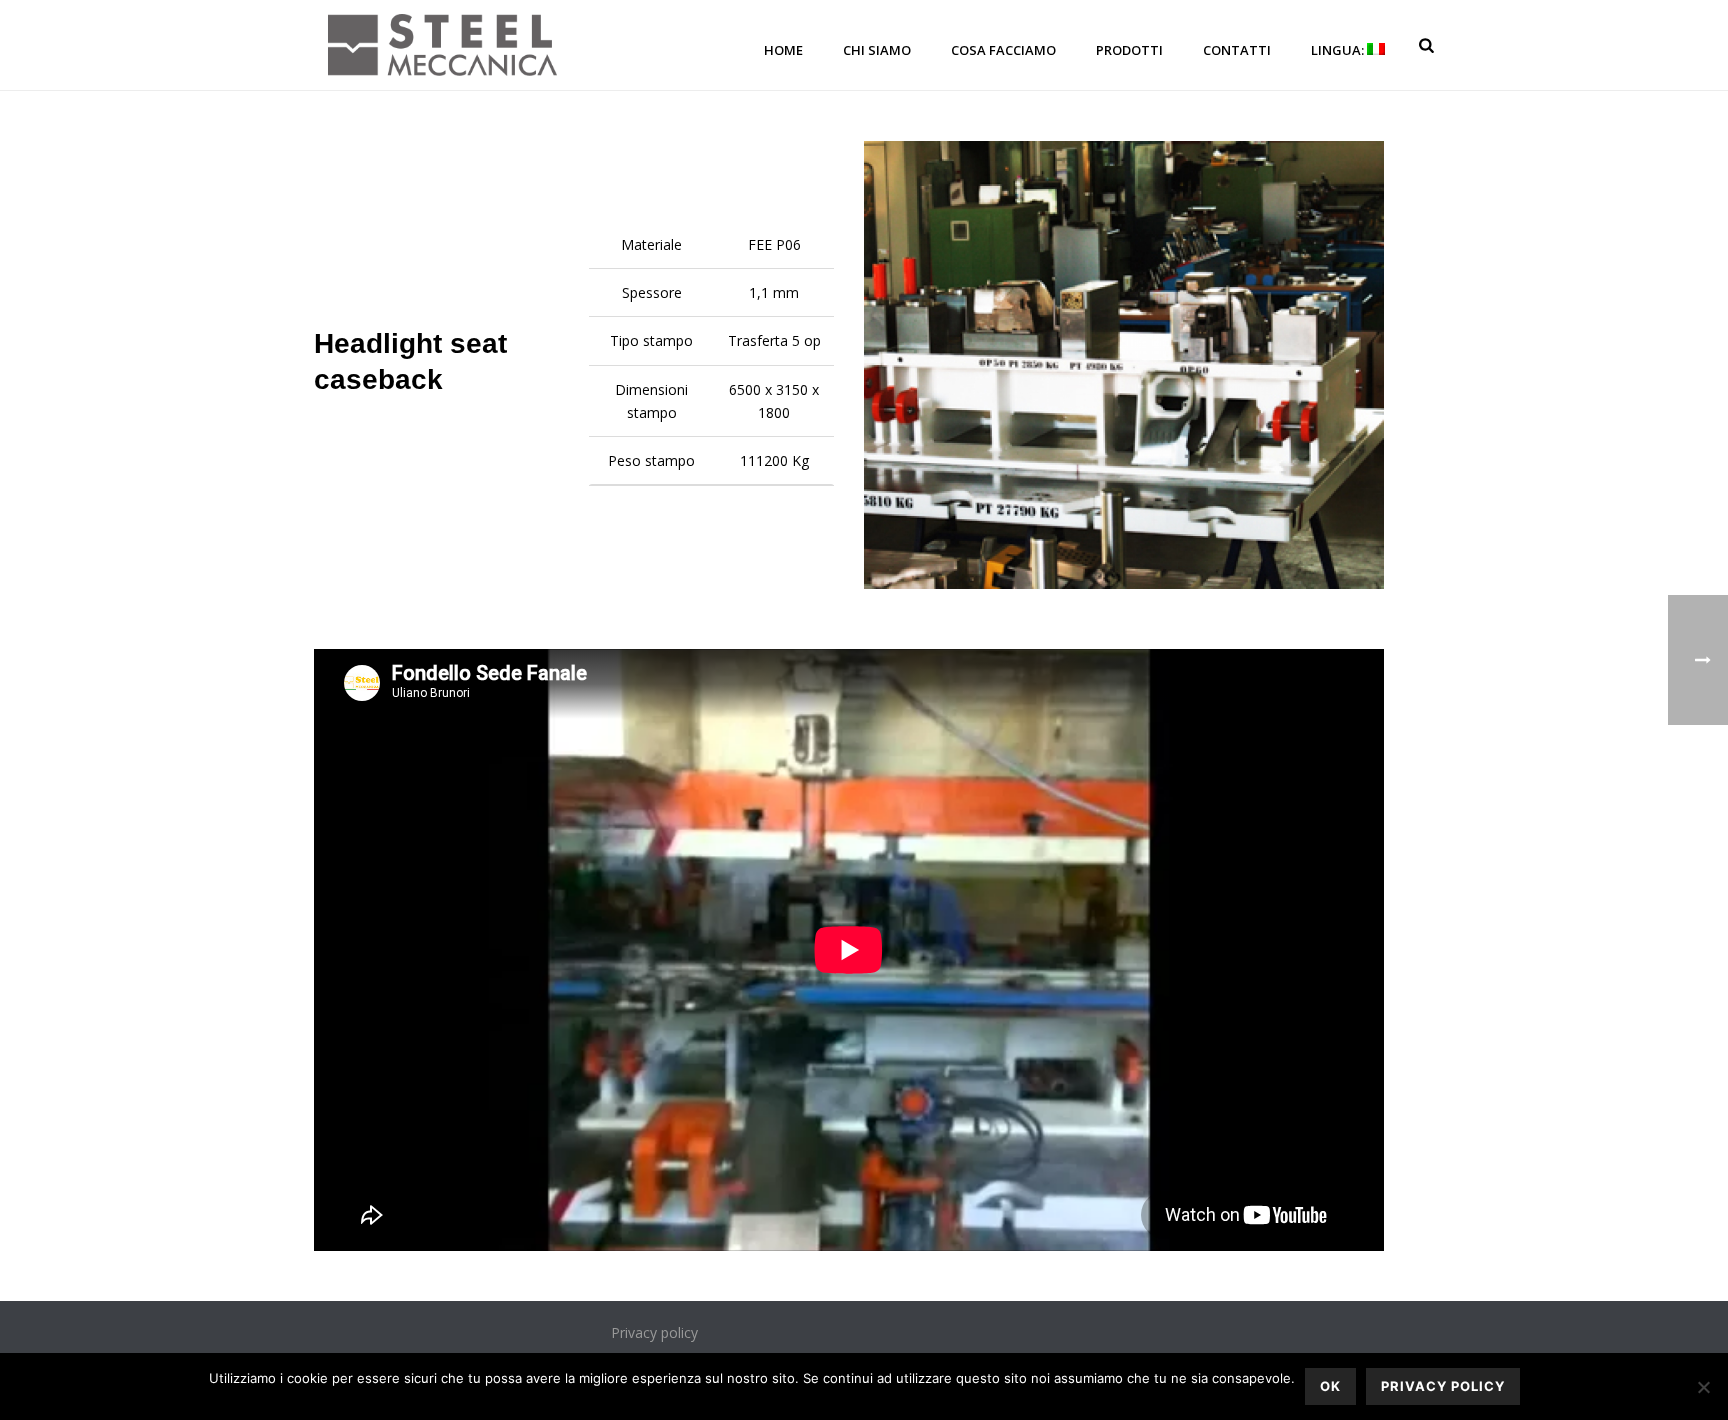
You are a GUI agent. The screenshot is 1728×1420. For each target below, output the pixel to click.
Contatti (1237, 50)
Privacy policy (654, 1332)
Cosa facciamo (1003, 50)
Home (783, 50)
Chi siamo (877, 50)
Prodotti (1129, 50)
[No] (1703, 1387)
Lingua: (1339, 50)
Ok (1330, 1386)
